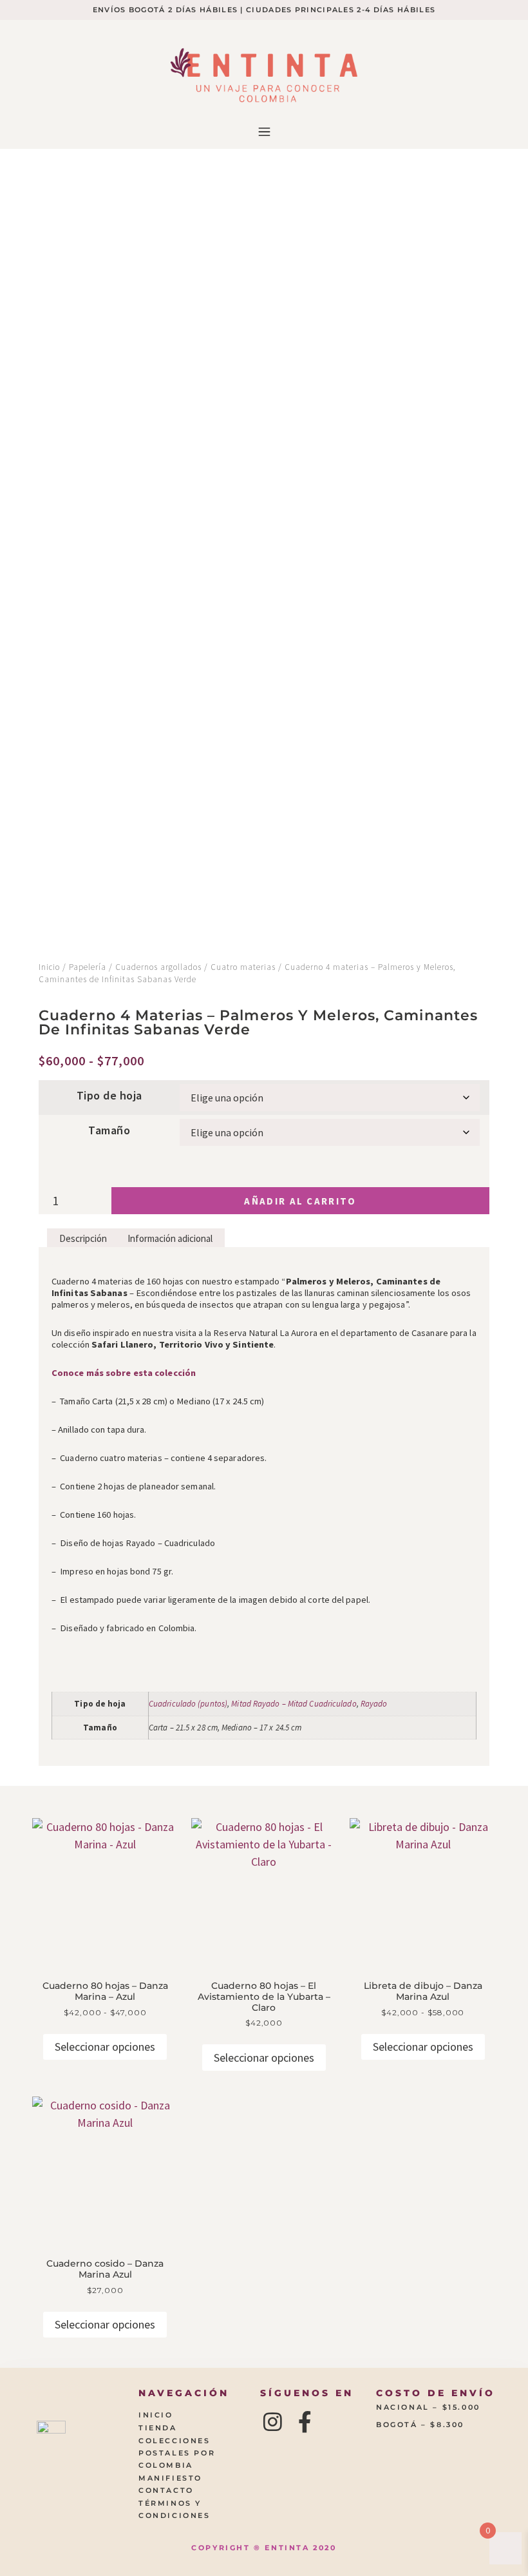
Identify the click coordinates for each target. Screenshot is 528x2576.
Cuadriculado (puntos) (188, 1704)
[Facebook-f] (305, 2422)
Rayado (374, 1704)
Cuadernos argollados (158, 967)
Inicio (49, 967)
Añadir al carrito (300, 1201)
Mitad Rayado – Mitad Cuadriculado (294, 1704)
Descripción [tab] (83, 1238)
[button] (264, 132)
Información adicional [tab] (170, 1238)
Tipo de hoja (109, 1096)
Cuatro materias (243, 967)
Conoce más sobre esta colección (124, 1373)
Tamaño (109, 1130)
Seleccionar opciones (105, 2047)
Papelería (88, 967)
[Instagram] (273, 2422)
